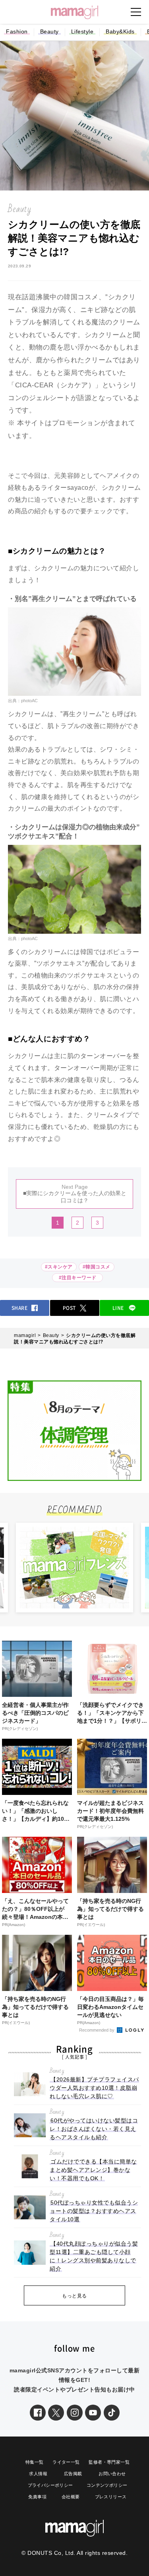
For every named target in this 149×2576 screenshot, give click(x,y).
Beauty (49, 31)
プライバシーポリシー (50, 2485)
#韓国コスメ (97, 1267)
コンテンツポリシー (107, 2485)
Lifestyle (82, 31)
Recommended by (97, 2030)
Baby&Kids (120, 31)
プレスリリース (111, 2497)
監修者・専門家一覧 (109, 2462)
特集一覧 (35, 2462)
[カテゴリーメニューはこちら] (136, 12)
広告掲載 (73, 2474)
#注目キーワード (79, 1278)
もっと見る (74, 2296)
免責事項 (37, 2497)
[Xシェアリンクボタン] (56, 2413)
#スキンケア (59, 1267)
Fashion (17, 31)
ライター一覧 (66, 2462)
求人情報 (38, 2474)
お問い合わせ (112, 2474)
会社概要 (71, 2497)
